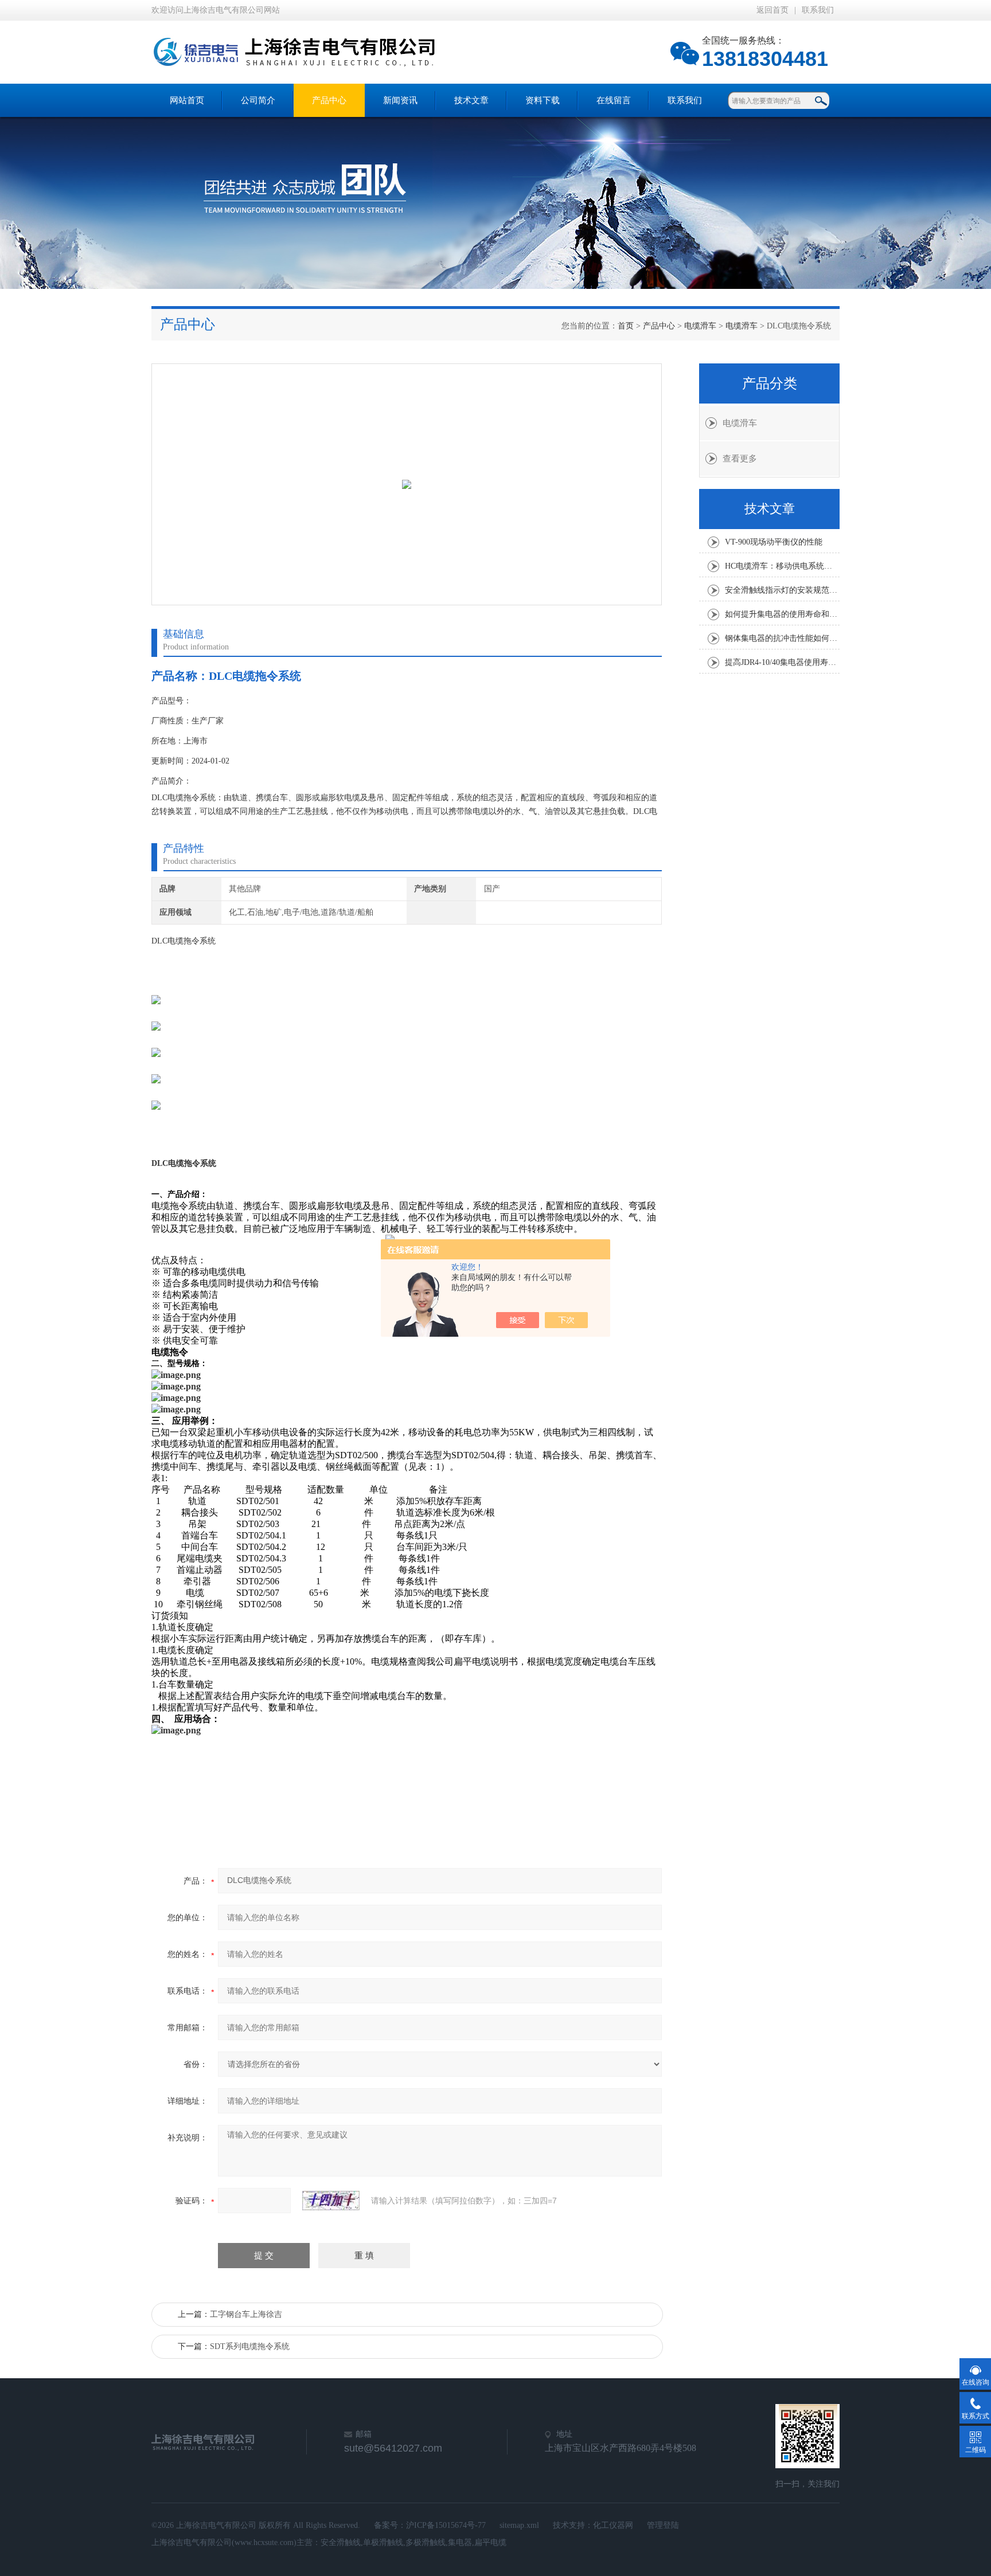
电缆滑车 (700, 326)
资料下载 (543, 100)
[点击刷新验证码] (331, 2201)
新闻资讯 (400, 100)
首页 (626, 326)
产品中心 (329, 100)
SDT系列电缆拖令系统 (250, 2346)
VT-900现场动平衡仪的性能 (774, 542)
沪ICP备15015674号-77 (446, 2525)
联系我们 (818, 10)
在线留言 (614, 100)
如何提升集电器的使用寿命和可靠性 (782, 614)
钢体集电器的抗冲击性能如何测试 (782, 638)
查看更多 (740, 459)
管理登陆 (663, 2525)
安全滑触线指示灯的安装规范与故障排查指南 (782, 590)
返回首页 (772, 10)
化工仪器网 (613, 2525)
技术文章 (471, 100)
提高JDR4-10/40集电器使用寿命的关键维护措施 (782, 662)
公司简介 (258, 100)
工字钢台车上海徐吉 (246, 2314)
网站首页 (187, 100)
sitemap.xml (519, 2525)
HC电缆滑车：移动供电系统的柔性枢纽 (782, 566)
